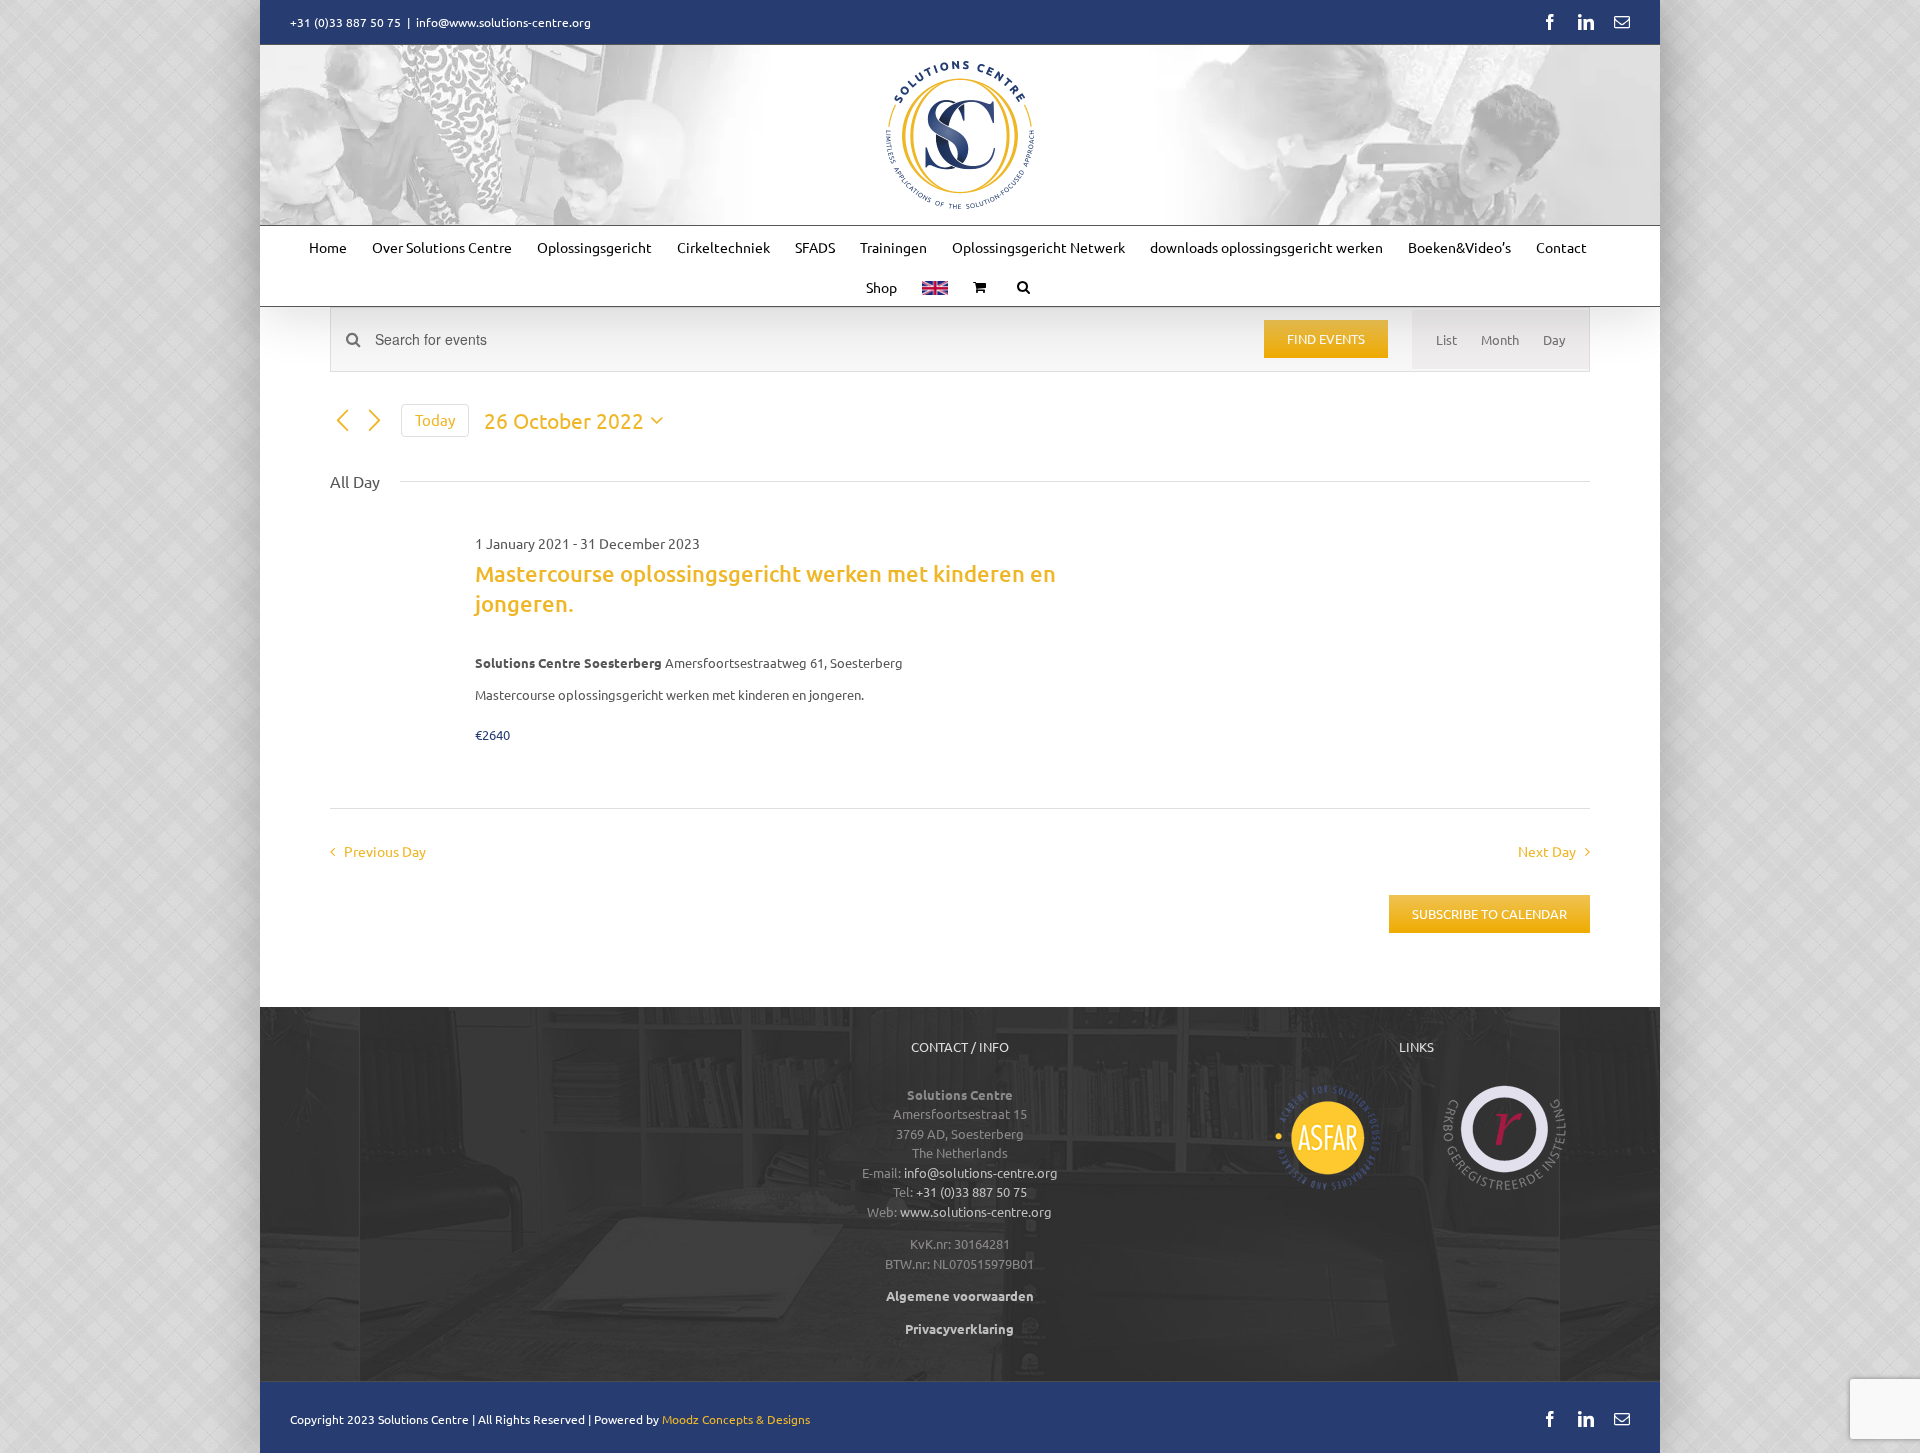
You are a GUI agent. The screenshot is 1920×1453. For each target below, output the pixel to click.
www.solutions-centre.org (976, 1211)
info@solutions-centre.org (981, 1172)
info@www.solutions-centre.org (503, 22)
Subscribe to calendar (1489, 914)
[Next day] (374, 421)
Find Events (1326, 338)
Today (435, 419)
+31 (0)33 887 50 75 (971, 1191)
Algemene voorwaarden (960, 1295)
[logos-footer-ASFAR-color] (1327, 1091)
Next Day (1547, 851)
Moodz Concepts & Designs (736, 1419)
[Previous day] (342, 421)
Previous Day (384, 851)
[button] (1023, 286)
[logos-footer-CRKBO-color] (1505, 1091)
